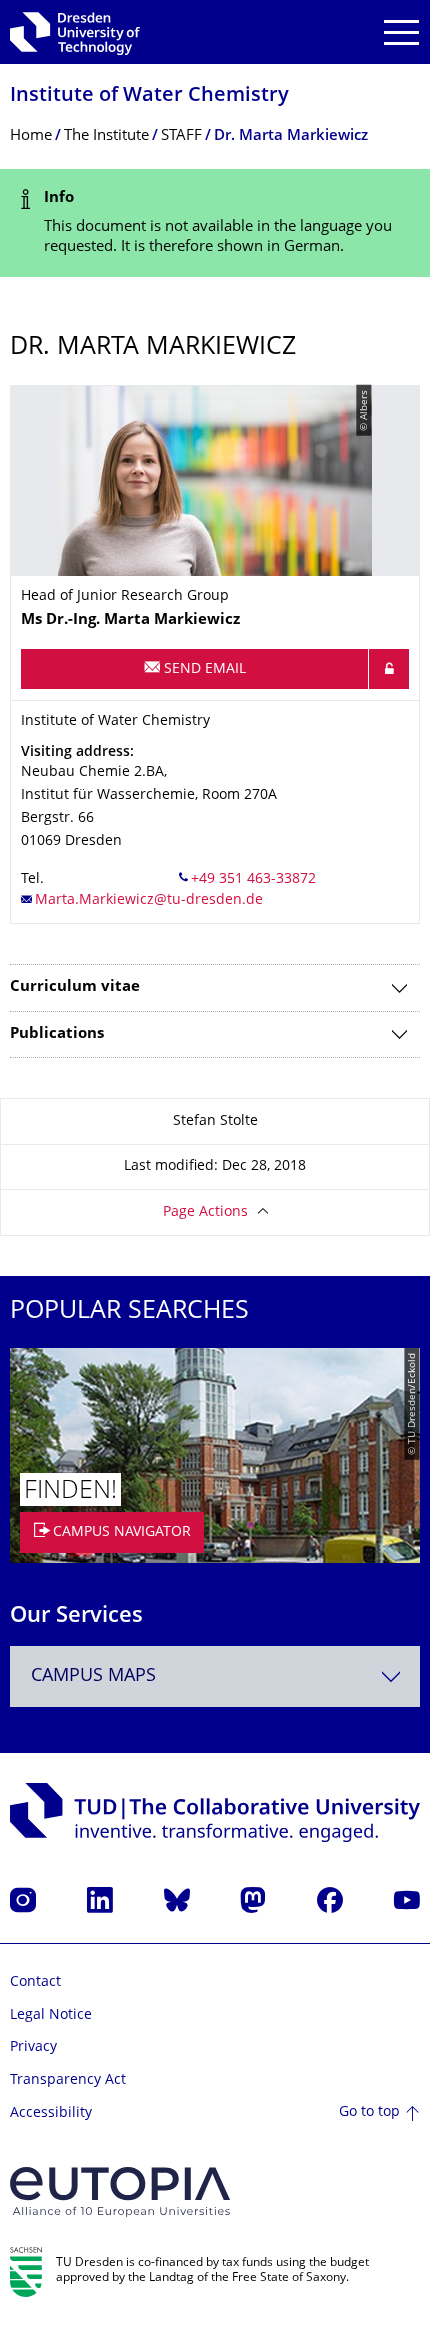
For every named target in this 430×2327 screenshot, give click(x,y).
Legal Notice (51, 2015)
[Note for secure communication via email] (389, 669)
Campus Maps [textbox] (93, 1676)
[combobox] (215, 1676)
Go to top (369, 2112)
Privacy (33, 2047)
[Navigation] (401, 32)
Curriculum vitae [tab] (75, 987)
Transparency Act (68, 2080)
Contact (35, 1982)
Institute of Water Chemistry (149, 96)
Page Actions (205, 1212)
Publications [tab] (57, 1034)
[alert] (215, 223)
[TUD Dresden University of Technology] (75, 32)
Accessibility (51, 2113)
